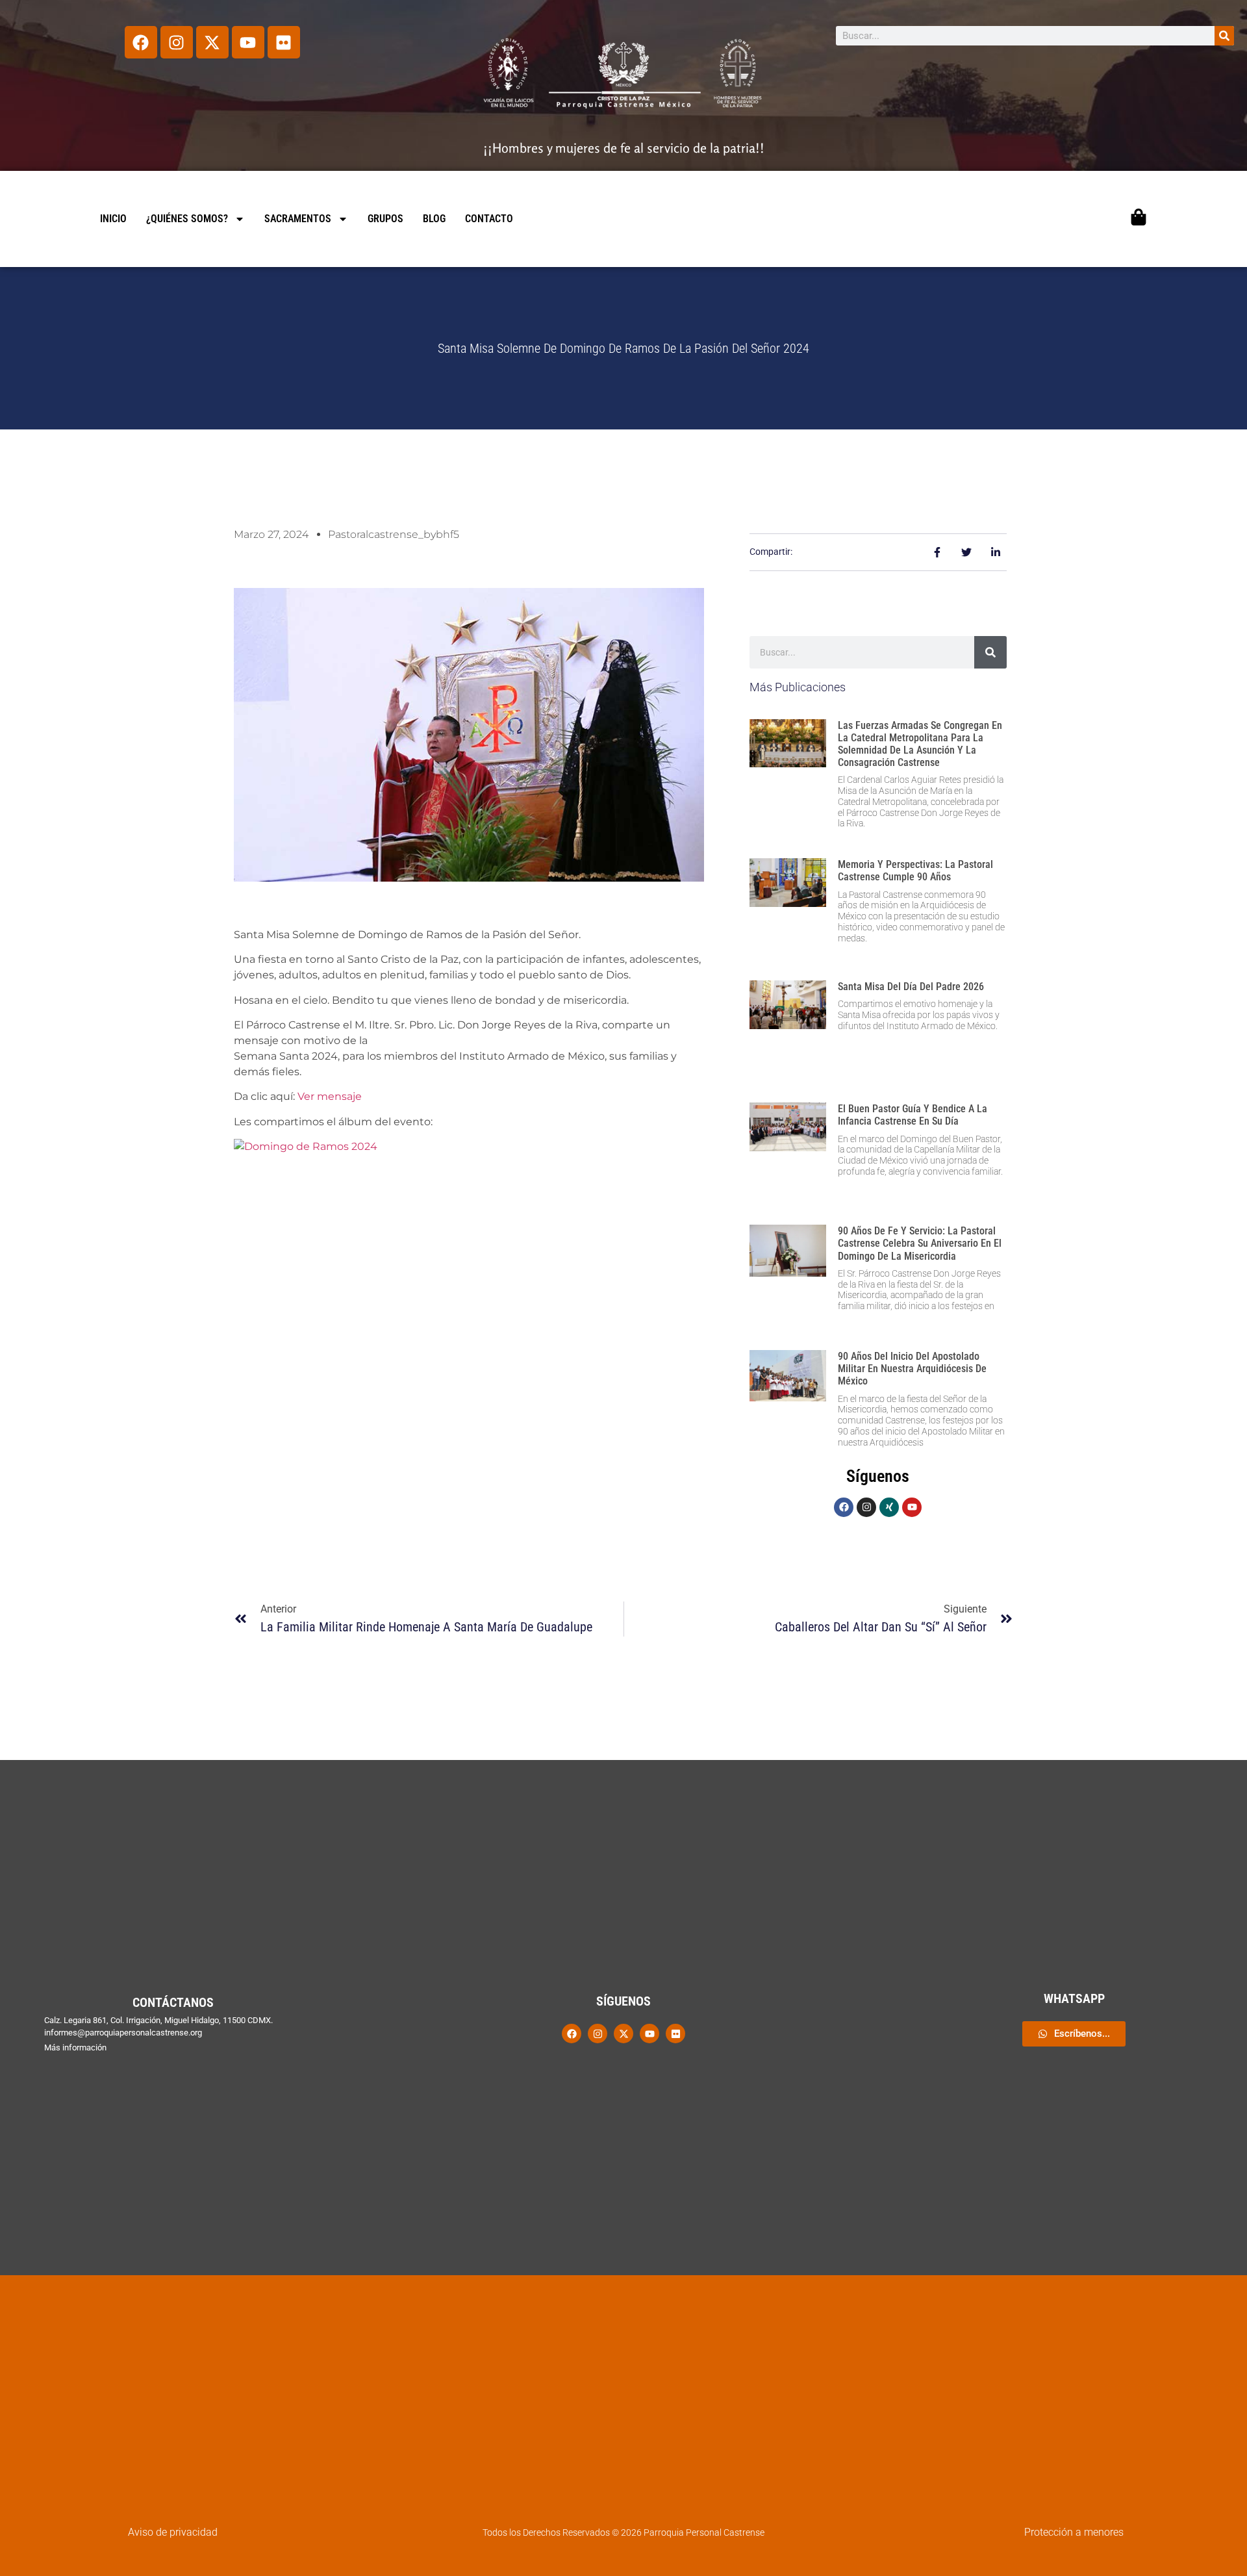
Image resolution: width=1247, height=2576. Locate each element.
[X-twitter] (212, 42)
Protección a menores (1074, 2532)
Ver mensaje (330, 1096)
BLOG (434, 219)
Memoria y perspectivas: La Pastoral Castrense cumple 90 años (915, 871)
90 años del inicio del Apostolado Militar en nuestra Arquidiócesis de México (912, 1369)
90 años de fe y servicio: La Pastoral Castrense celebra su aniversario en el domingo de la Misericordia (920, 1243)
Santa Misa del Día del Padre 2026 (911, 987)
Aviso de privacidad (173, 2532)
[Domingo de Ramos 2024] (306, 1146)
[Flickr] (284, 42)
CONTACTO (489, 219)
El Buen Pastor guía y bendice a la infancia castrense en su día (913, 1115)
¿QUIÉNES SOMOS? (187, 219)
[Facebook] (141, 42)
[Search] (1224, 36)
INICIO (113, 219)
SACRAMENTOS (298, 219)
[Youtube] (248, 42)
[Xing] (889, 1507)
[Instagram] (177, 42)
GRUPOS (385, 219)
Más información (75, 2047)
